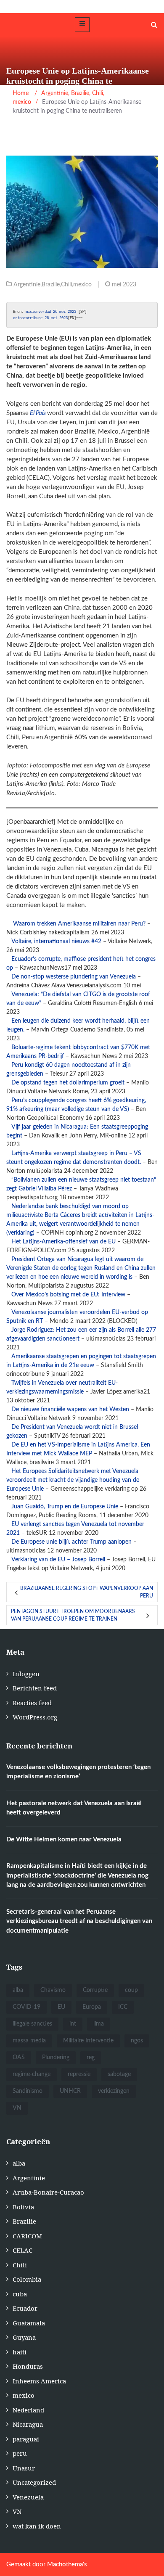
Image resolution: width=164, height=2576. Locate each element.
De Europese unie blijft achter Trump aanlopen (71, 1542)
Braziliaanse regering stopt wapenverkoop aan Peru (87, 1592)
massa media (29, 2041)
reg (91, 2058)
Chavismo (53, 1990)
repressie (79, 2074)
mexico (82, 285)
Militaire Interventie (88, 2041)
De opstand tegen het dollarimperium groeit (68, 1083)
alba (18, 1990)
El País (38, 413)
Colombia (27, 2279)
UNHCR (70, 2091)
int (73, 2024)
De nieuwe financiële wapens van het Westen (70, 1410)
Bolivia (23, 2207)
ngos (137, 2041)
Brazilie (51, 285)
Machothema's (67, 2564)
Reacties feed (32, 1703)
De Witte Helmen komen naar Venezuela (64, 1839)
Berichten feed (35, 1688)
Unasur (24, 2468)
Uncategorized (34, 2482)
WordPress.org (35, 1717)
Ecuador (25, 2308)
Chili (66, 285)
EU (61, 2007)
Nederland (28, 2410)
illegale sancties (32, 2024)
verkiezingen (114, 2091)
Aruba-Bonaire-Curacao (48, 2192)
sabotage (119, 2074)
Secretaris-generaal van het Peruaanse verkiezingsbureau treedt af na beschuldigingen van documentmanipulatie (79, 1921)
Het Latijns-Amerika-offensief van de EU (63, 1242)
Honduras (28, 2366)
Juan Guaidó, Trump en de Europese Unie (65, 1507)
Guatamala (29, 2323)
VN (17, 2108)
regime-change (32, 2074)
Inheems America (39, 2381)
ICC (123, 2007)
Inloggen (26, 1674)
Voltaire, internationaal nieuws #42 (56, 942)
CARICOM (27, 2236)
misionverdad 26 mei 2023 (50, 312)
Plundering (56, 2058)
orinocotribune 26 (31, 318)
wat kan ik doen (37, 2526)
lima (99, 2024)
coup (131, 1990)
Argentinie (27, 285)
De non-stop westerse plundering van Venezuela (74, 977)
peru (20, 2453)
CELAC (22, 2250)
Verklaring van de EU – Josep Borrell (58, 1560)
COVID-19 (26, 2007)
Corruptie (95, 1990)
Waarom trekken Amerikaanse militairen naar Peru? (79, 924)
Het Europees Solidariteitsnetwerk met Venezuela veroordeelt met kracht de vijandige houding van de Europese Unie (73, 1480)
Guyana (24, 2337)
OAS (19, 2058)
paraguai (26, 2439)
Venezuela (28, 2497)
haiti (20, 2352)
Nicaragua (28, 2424)
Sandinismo (28, 2091)
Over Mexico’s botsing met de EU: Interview (68, 1295)
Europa (92, 2007)
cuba (20, 2294)
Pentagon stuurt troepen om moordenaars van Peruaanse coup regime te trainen (73, 1615)
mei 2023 (58, 318)
